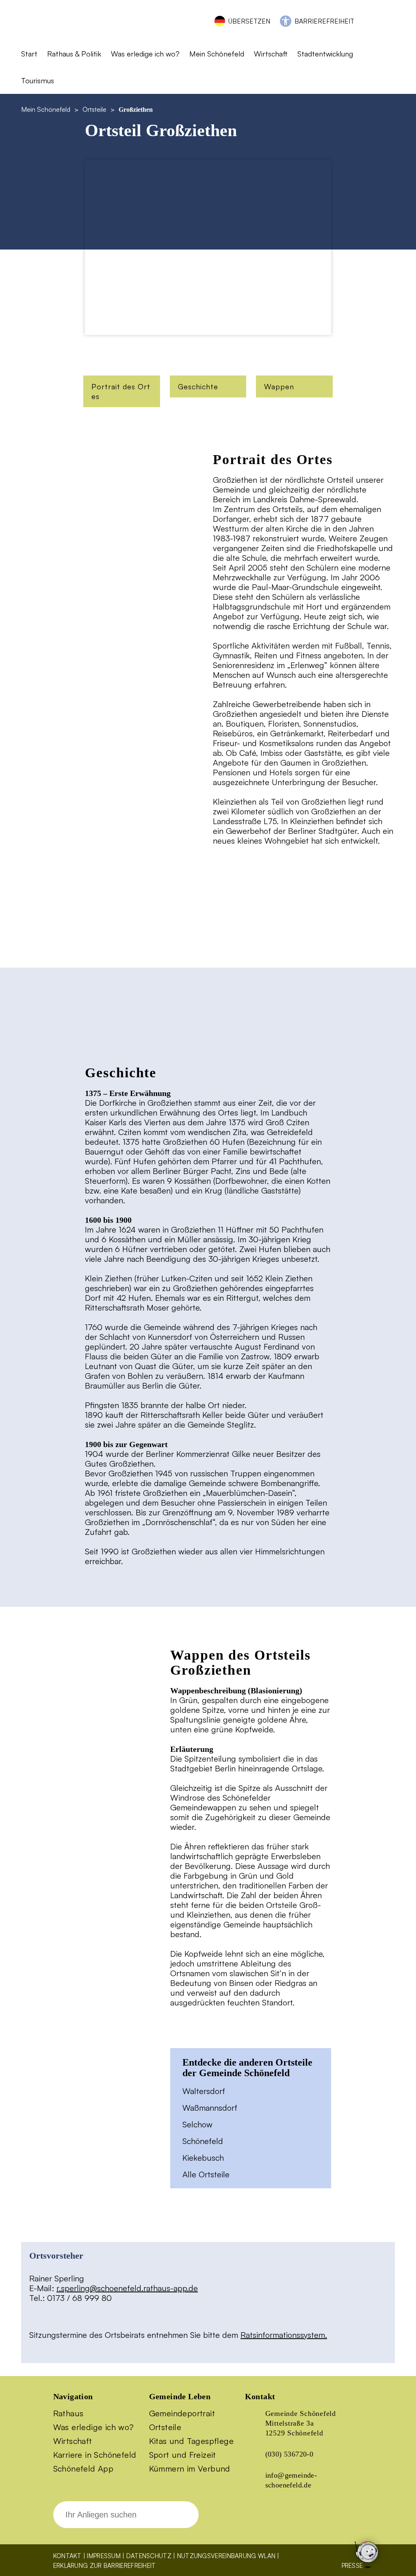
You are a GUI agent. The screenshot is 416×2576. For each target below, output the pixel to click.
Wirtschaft (73, 2441)
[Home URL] (57, 31)
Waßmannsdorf (210, 2108)
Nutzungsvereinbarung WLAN (226, 2556)
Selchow (197, 2124)
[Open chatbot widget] (367, 2573)
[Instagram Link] (286, 2520)
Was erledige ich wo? (145, 54)
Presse (352, 2566)
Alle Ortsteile (206, 2174)
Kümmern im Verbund (190, 2469)
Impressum (104, 2556)
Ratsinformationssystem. (284, 2335)
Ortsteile (94, 109)
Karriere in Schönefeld (95, 2455)
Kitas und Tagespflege (191, 2441)
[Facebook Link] (258, 2520)
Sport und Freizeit (183, 2455)
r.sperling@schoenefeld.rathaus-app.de (127, 2288)
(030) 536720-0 (289, 2454)
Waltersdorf (204, 2091)
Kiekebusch (203, 2158)
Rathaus (68, 2413)
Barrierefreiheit (324, 21)
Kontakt (67, 2556)
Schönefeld (203, 2141)
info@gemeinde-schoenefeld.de (291, 2480)
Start (29, 54)
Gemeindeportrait (182, 2413)
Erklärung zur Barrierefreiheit (105, 2566)
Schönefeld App (83, 2469)
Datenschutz (149, 2556)
